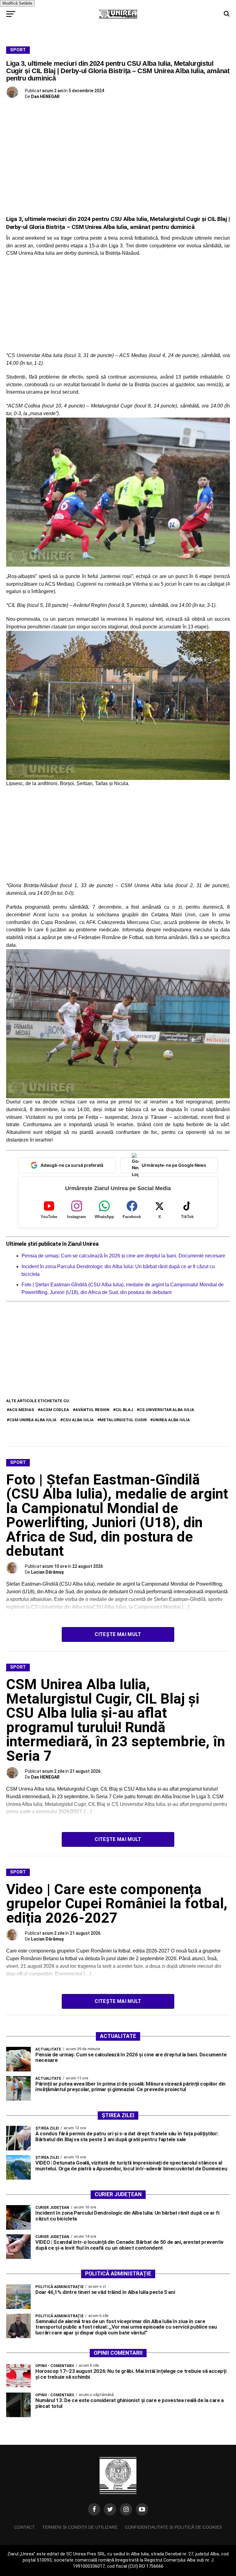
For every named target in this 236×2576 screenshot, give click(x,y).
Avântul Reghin (92, 1410)
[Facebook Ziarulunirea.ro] (94, 2509)
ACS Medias (22, 1410)
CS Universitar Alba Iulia (167, 1410)
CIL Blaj (124, 1410)
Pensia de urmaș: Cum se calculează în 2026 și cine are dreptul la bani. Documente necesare (123, 1256)
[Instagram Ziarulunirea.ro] (126, 2509)
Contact (24, 2527)
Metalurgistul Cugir (123, 1420)
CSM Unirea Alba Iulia (33, 1420)
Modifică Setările (17, 3)
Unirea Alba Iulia (171, 1420)
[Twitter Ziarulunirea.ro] (110, 2509)
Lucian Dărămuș (47, 1572)
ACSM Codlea (55, 1410)
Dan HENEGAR (45, 96)
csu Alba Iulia (78, 1420)
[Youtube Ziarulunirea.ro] (142, 2509)
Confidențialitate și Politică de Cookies (173, 2527)
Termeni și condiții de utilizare (80, 2527)
